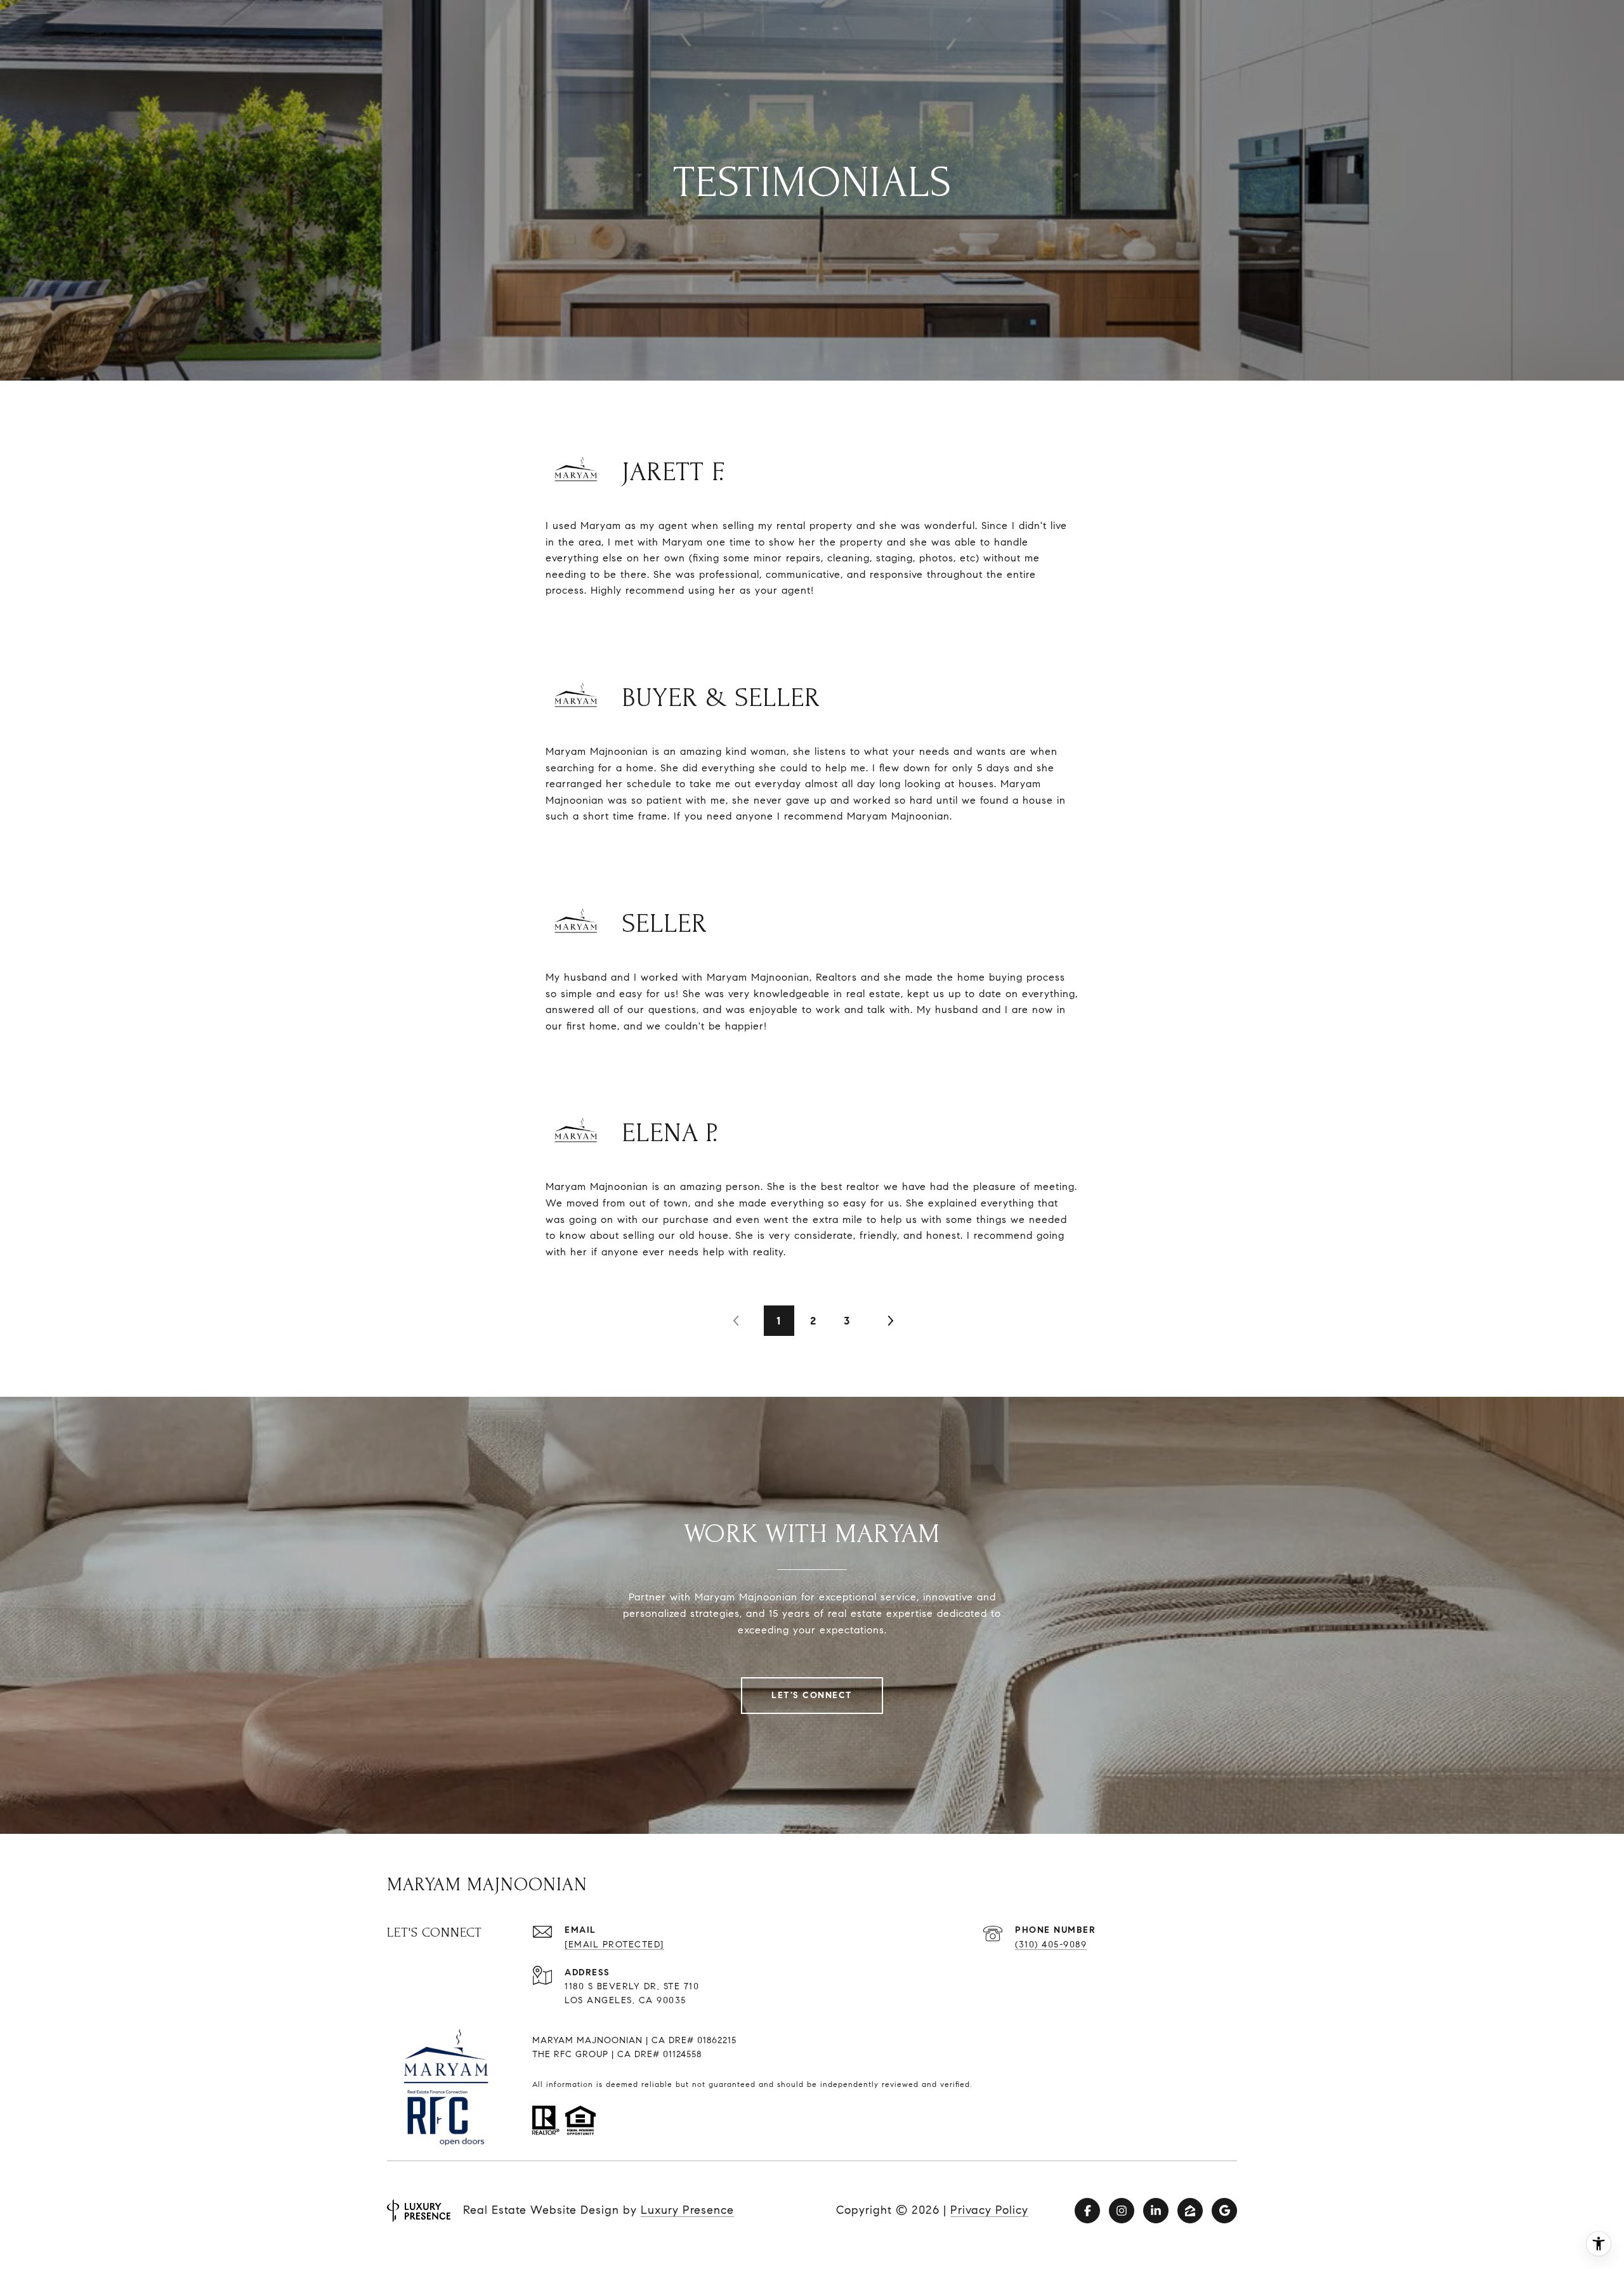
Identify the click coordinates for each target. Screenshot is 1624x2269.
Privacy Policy (989, 2210)
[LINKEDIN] (1156, 2211)
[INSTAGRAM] (1122, 2211)
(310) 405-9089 (1051, 1945)
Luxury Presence (687, 2210)
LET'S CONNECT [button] (812, 1695)
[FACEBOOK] (1087, 2211)
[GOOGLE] (1224, 2211)
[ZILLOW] (1190, 2211)
